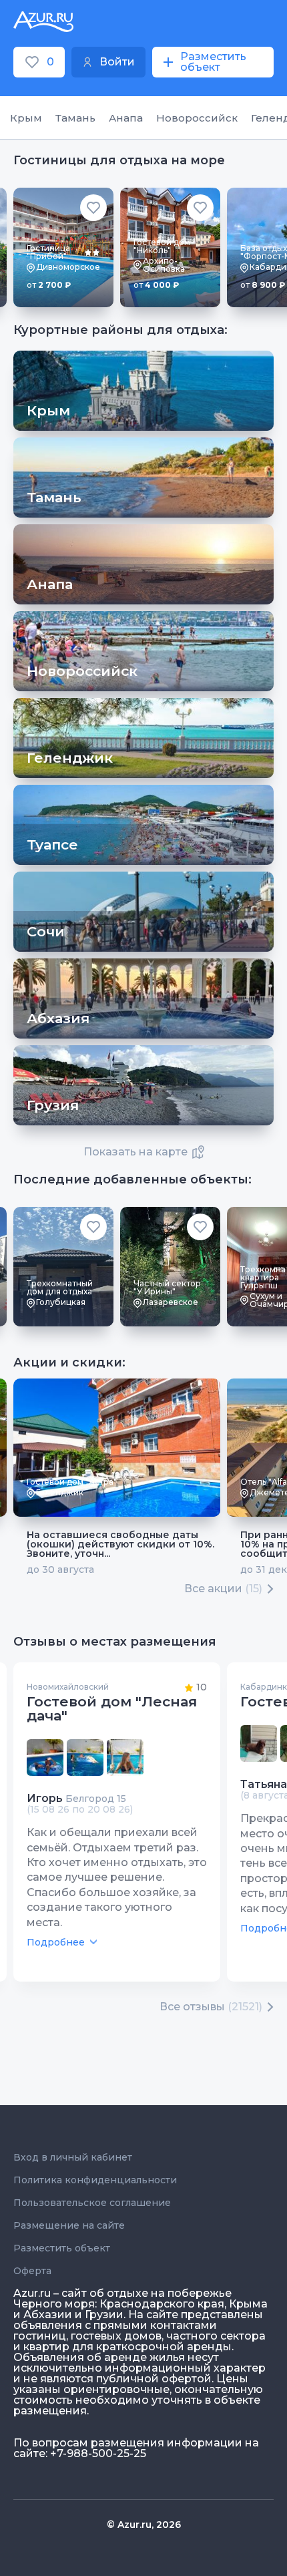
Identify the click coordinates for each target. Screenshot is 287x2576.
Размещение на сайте (69, 2225)
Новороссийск (197, 118)
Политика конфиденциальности (95, 2180)
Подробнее (56, 1942)
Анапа (126, 118)
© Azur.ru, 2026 (144, 2525)
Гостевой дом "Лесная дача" (112, 1708)
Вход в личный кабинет (73, 2157)
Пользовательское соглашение (92, 2203)
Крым (26, 118)
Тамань (75, 118)
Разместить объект (62, 2248)
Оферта (32, 2271)
